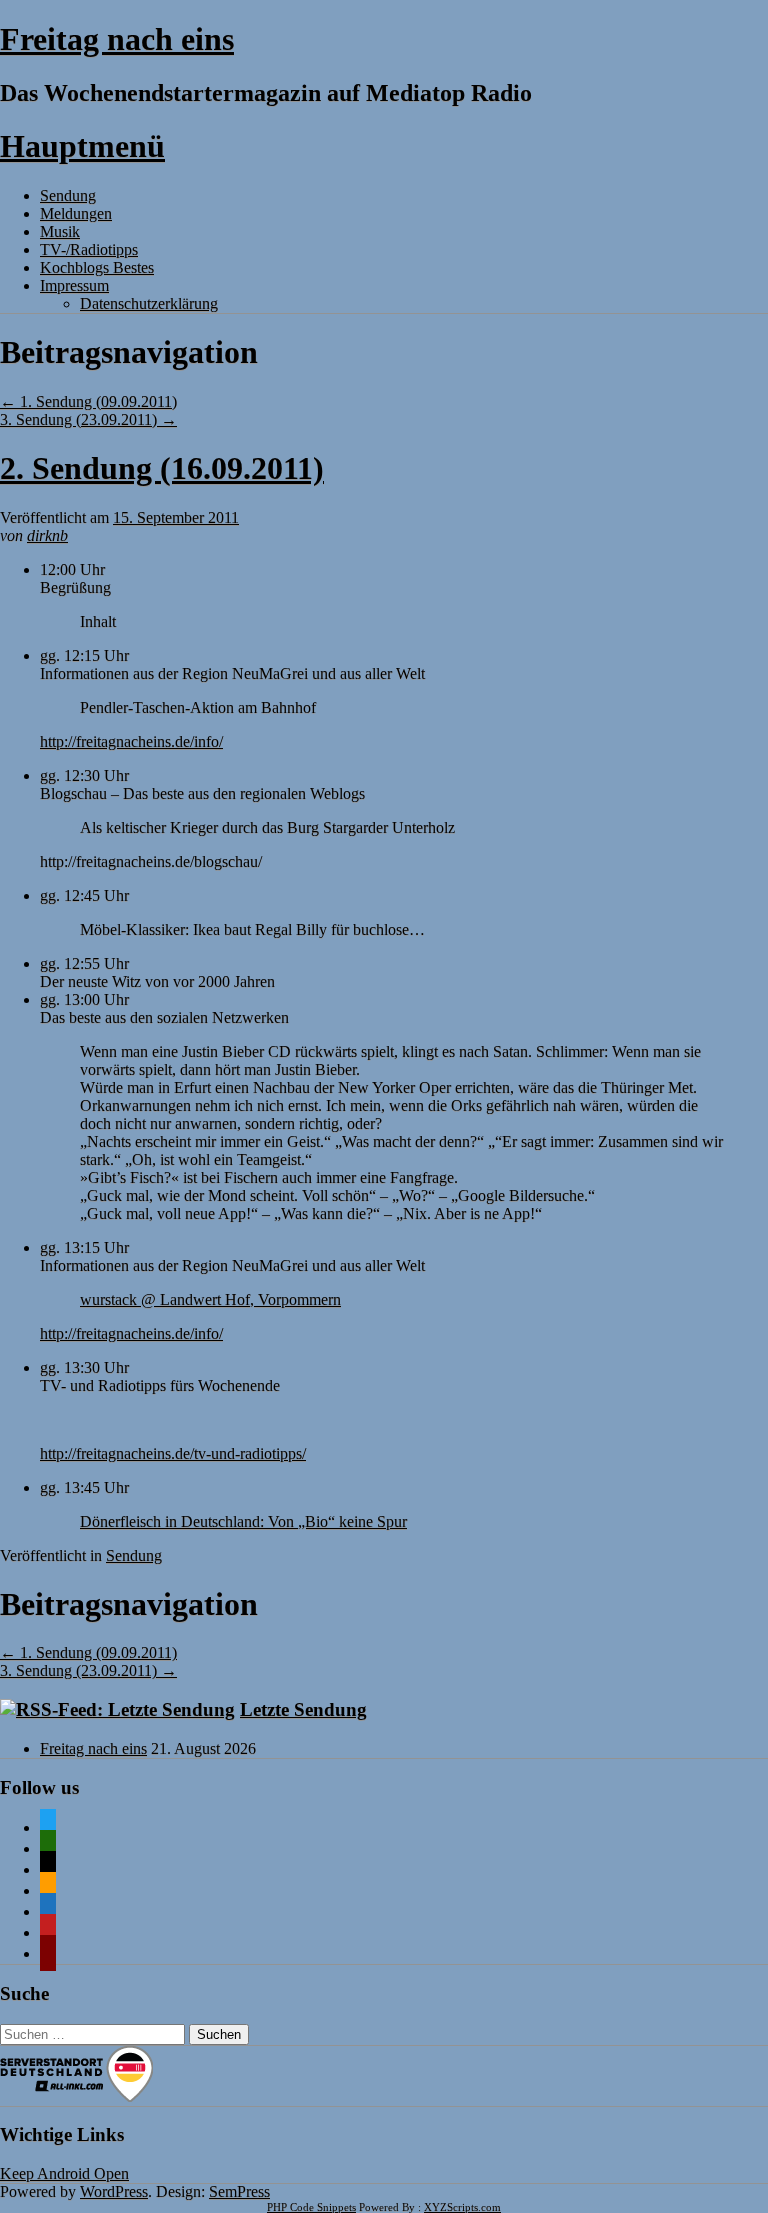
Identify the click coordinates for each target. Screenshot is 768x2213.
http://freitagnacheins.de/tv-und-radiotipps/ (173, 1453)
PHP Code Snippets (311, 2207)
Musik (60, 231)
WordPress (114, 2191)
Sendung (68, 195)
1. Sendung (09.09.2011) (88, 401)
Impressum (74, 285)
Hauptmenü (82, 146)
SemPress (239, 2191)
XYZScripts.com (462, 2207)
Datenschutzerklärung (149, 303)
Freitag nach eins (117, 39)
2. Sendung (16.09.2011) (162, 468)
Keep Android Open (64, 2173)
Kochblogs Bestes (97, 267)
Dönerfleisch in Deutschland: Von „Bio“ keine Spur (243, 1521)
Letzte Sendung (303, 1709)
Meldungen (76, 213)
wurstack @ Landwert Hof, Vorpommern (210, 1299)
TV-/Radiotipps (89, 249)
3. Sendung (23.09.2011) (88, 419)
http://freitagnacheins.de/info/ (131, 741)
